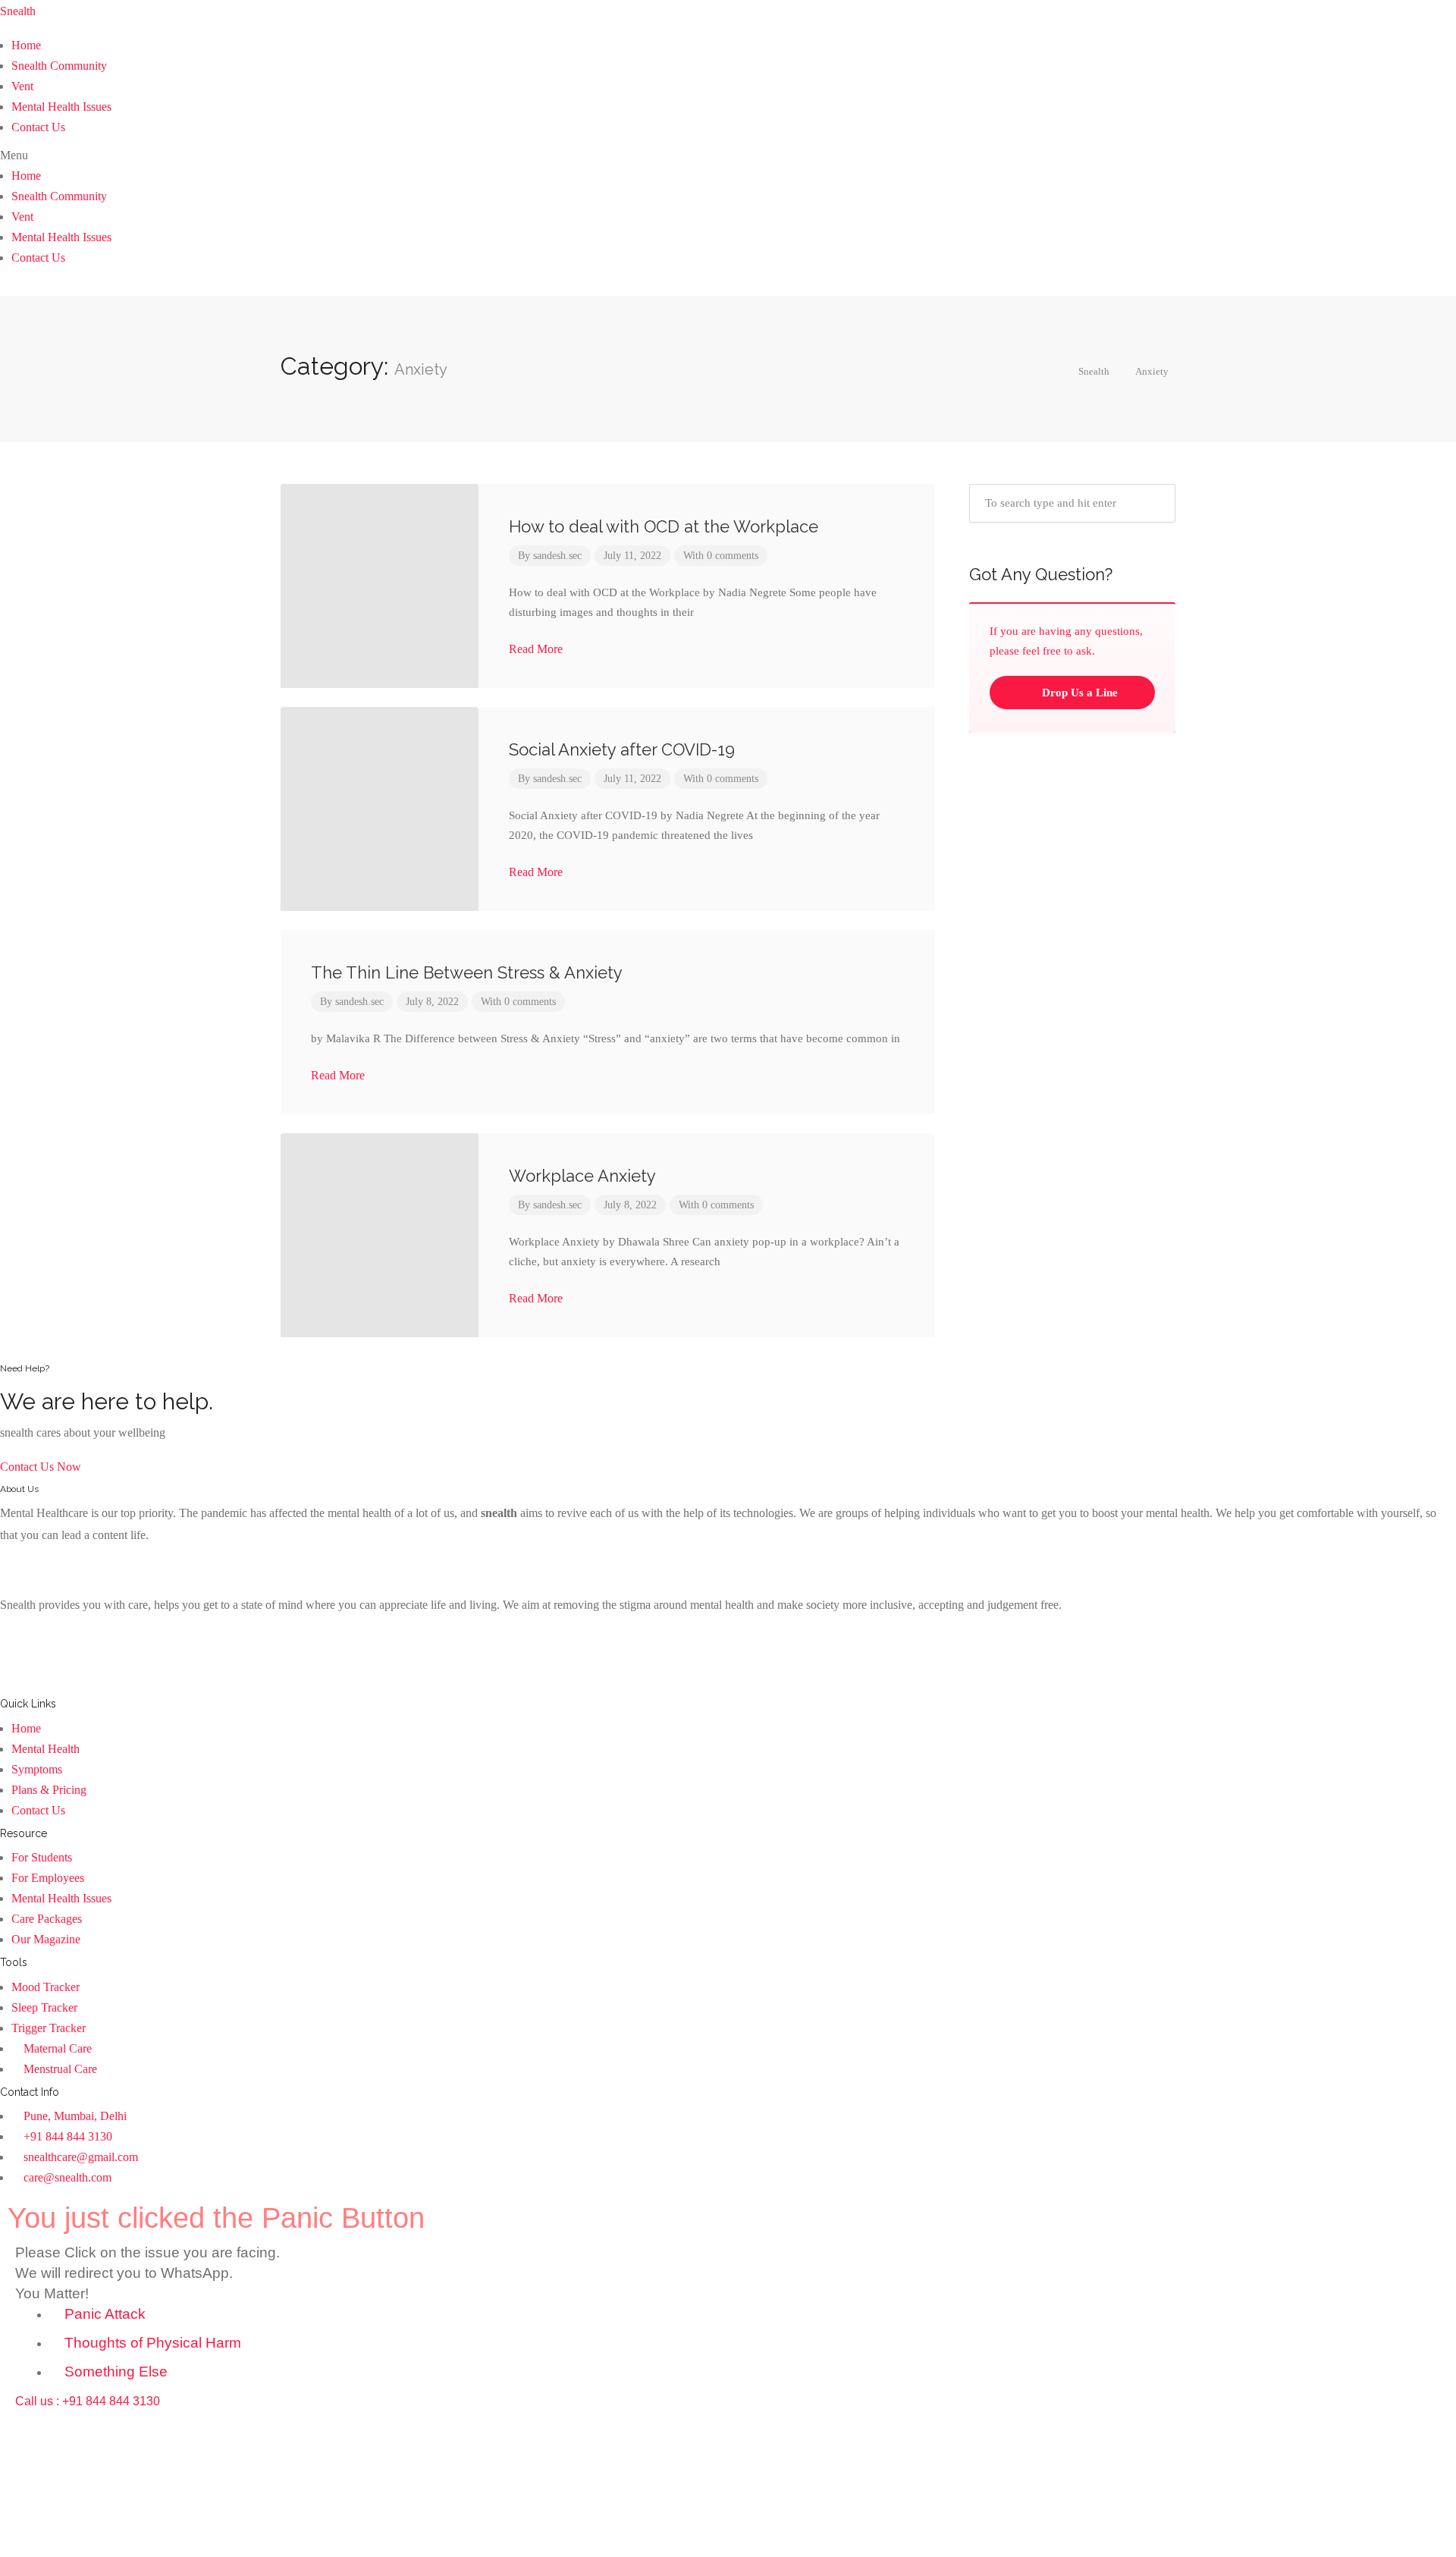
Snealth (18, 11)
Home (26, 45)
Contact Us (38, 127)
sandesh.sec (557, 556)
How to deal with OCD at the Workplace (664, 526)
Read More (537, 649)
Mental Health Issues (61, 107)
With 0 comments (721, 556)
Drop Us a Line (1078, 693)
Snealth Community (59, 66)
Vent (22, 86)
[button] (728, 155)
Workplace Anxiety (582, 1176)
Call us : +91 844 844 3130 (88, 2401)
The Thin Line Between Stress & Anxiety (467, 972)
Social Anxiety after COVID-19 (622, 749)
